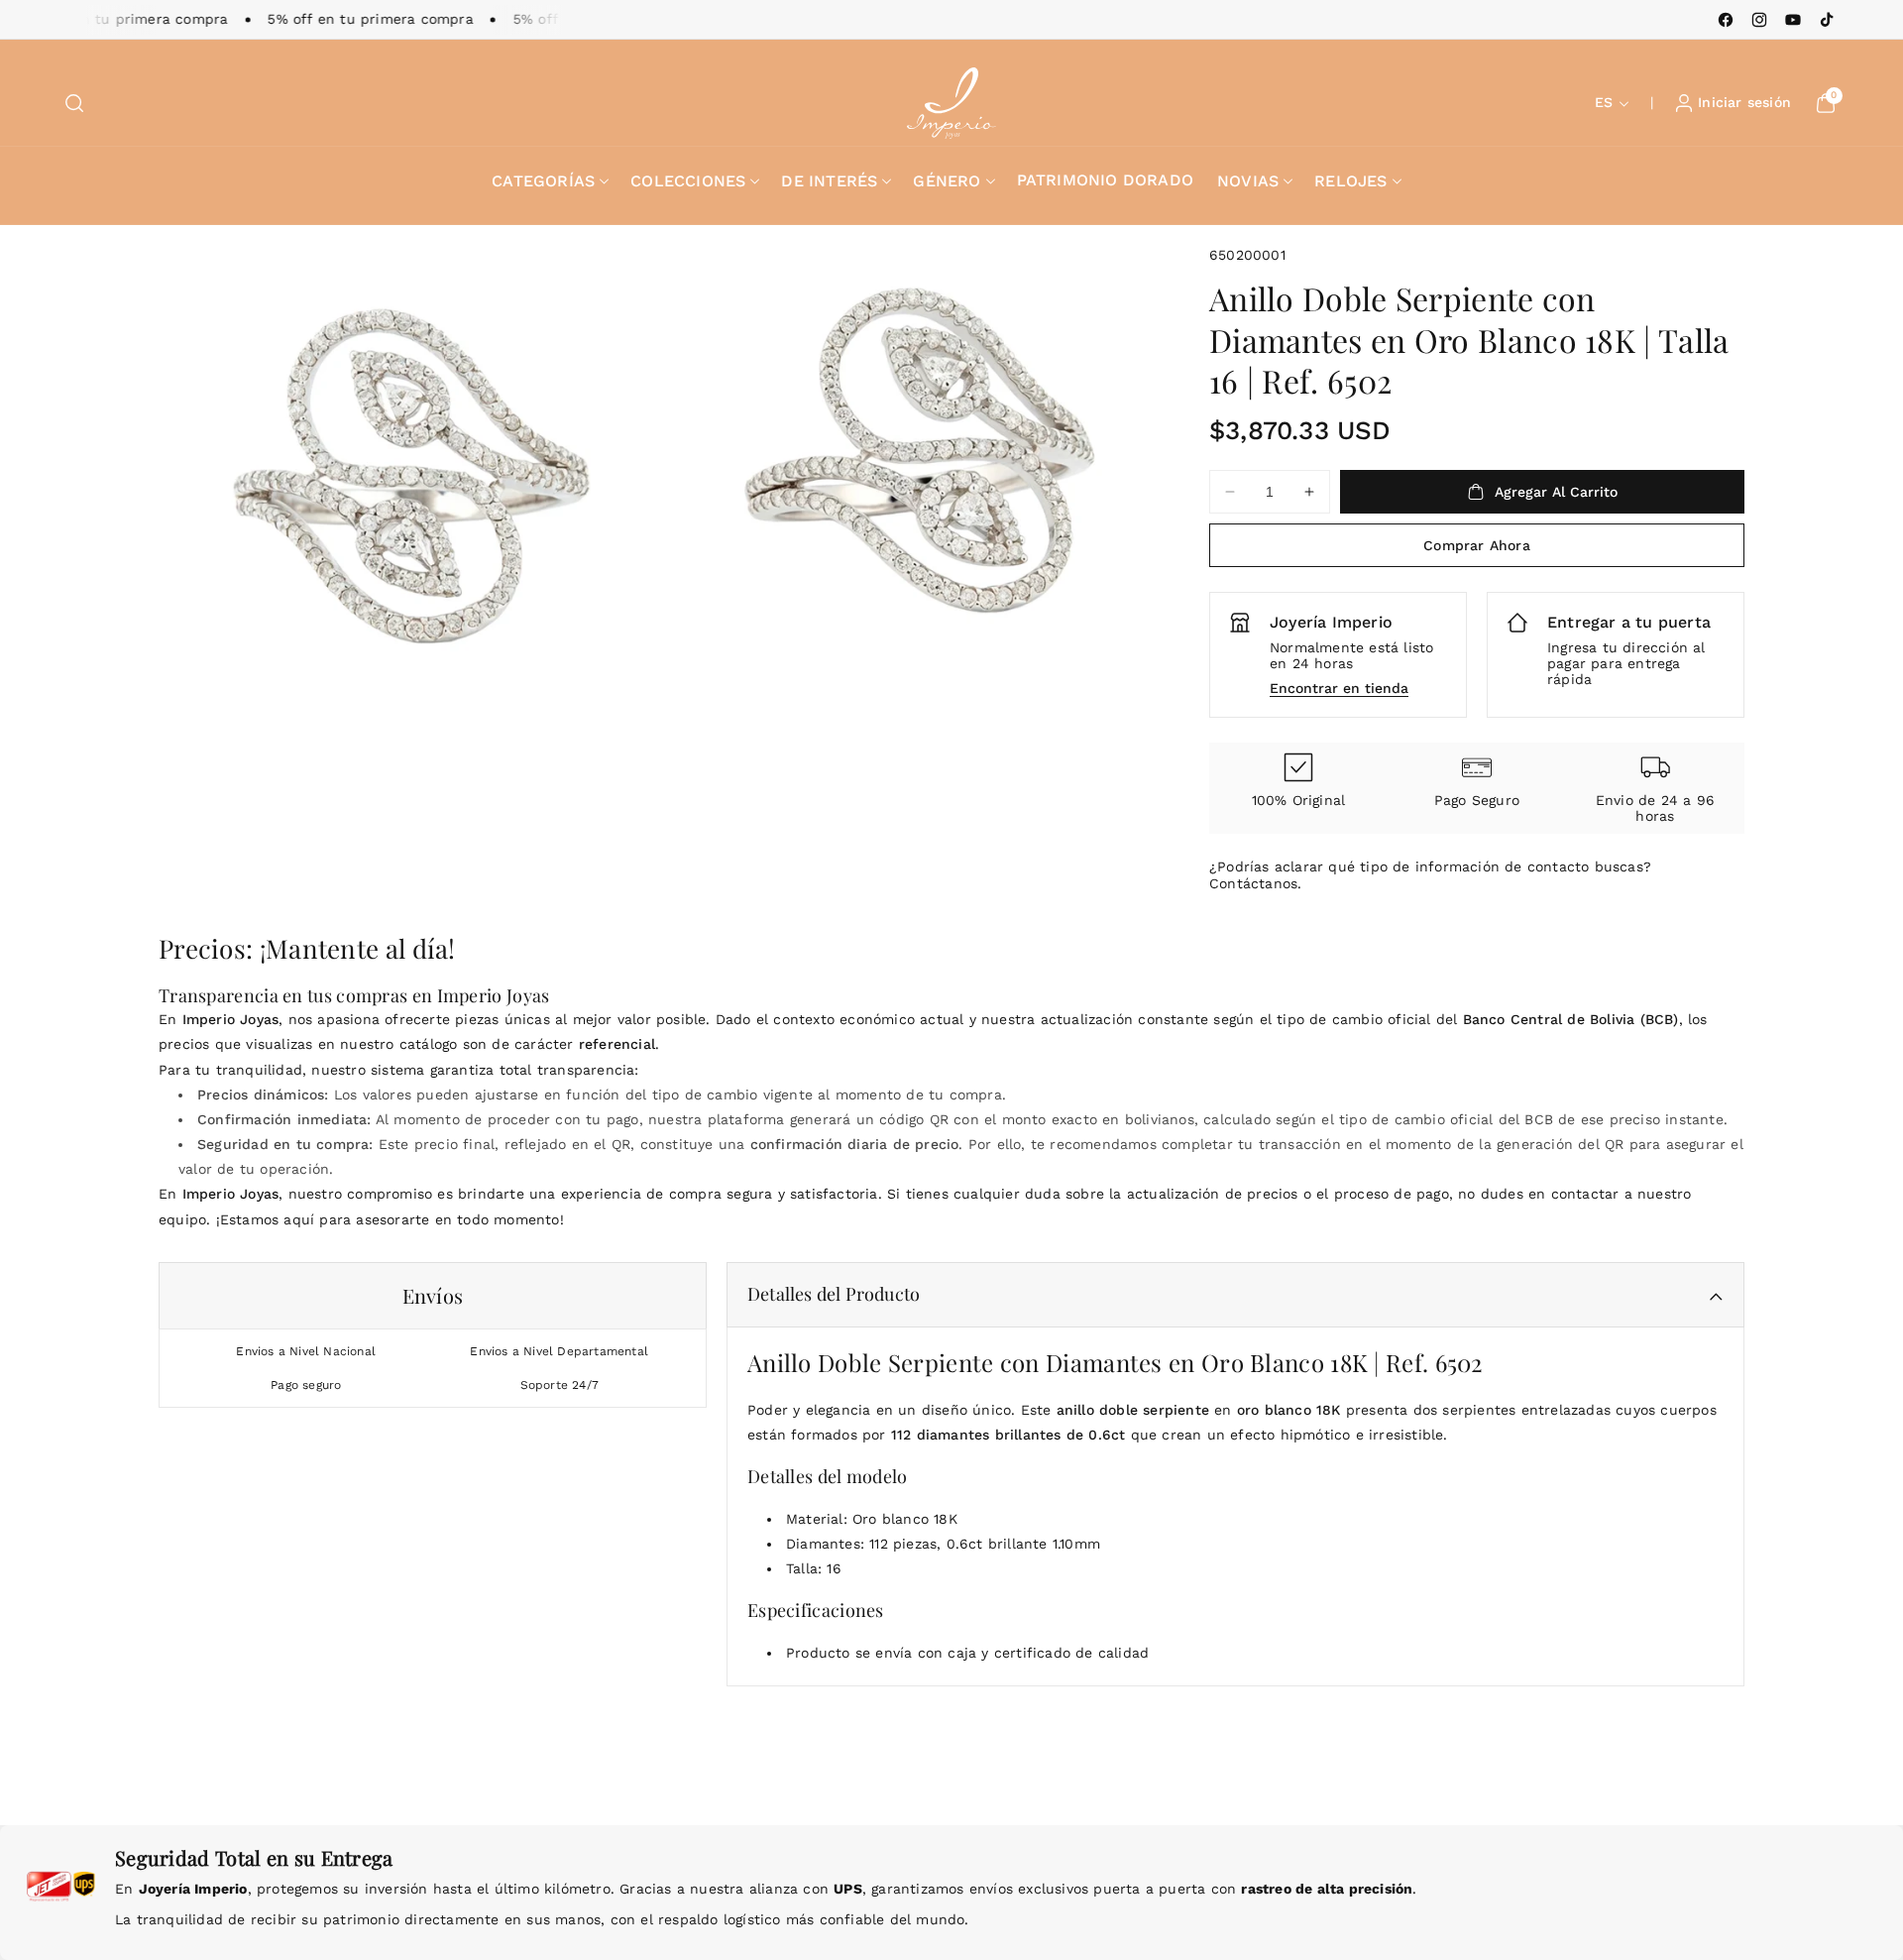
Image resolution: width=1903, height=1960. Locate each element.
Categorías (543, 181)
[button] (74, 103)
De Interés (829, 181)
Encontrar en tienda (1339, 688)
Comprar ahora (1477, 545)
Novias (1248, 181)
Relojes (1350, 181)
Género (947, 181)
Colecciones (688, 181)
